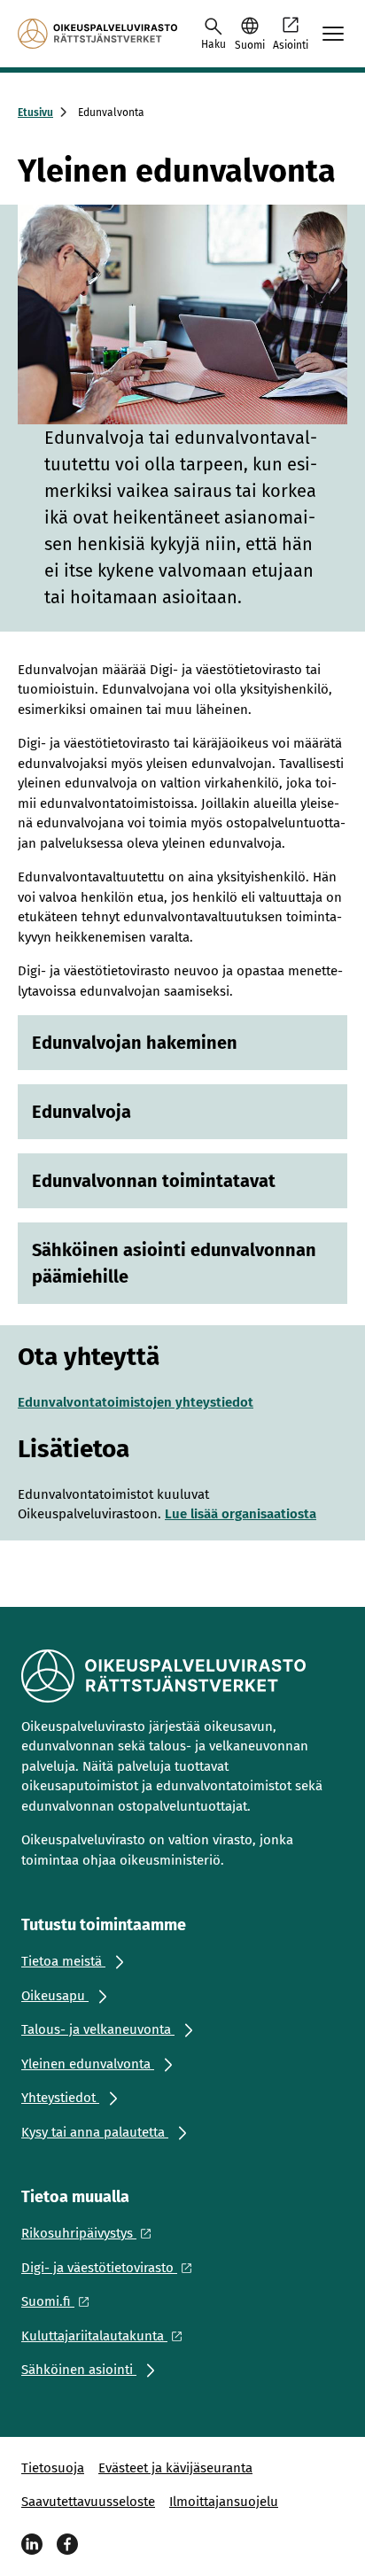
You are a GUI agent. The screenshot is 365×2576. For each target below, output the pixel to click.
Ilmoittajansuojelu (224, 2502)
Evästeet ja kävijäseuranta (175, 2468)
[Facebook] (67, 2544)
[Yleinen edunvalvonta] (97, 34)
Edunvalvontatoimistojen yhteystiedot (136, 1402)
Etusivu (35, 113)
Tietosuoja (53, 2468)
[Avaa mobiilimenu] (333, 34)
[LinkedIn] (32, 2544)
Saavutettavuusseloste (88, 2502)
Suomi (250, 45)
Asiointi (291, 45)
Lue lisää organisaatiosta (241, 1514)
